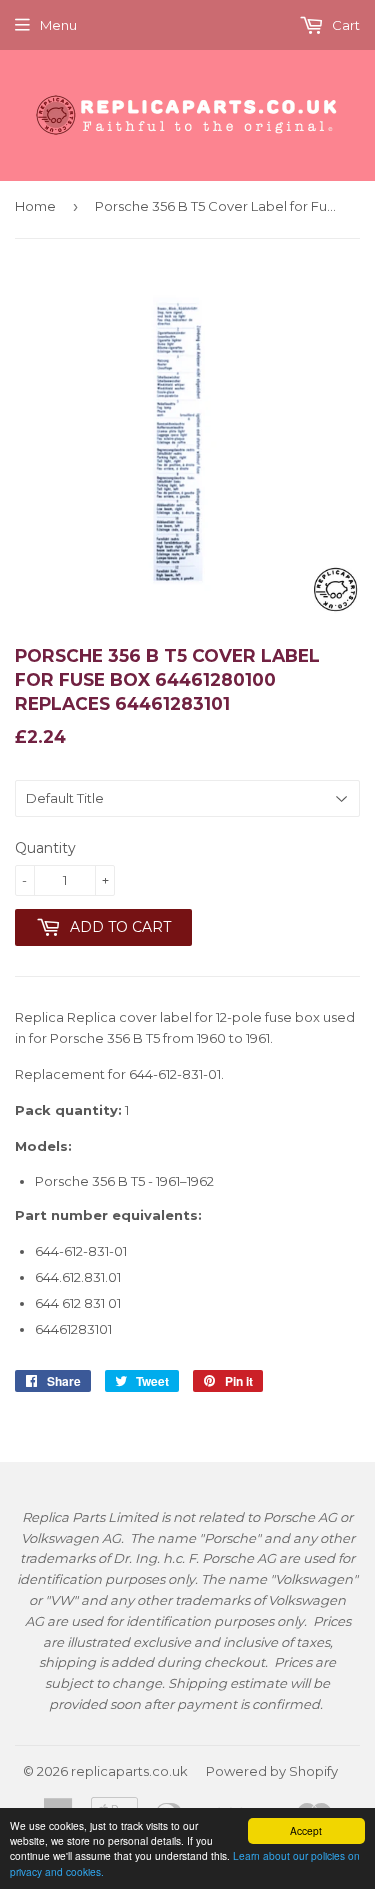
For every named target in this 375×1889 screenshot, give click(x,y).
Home (35, 206)
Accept (306, 1830)
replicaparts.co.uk (129, 1771)
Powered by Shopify (272, 1771)
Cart (344, 25)
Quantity (45, 848)
